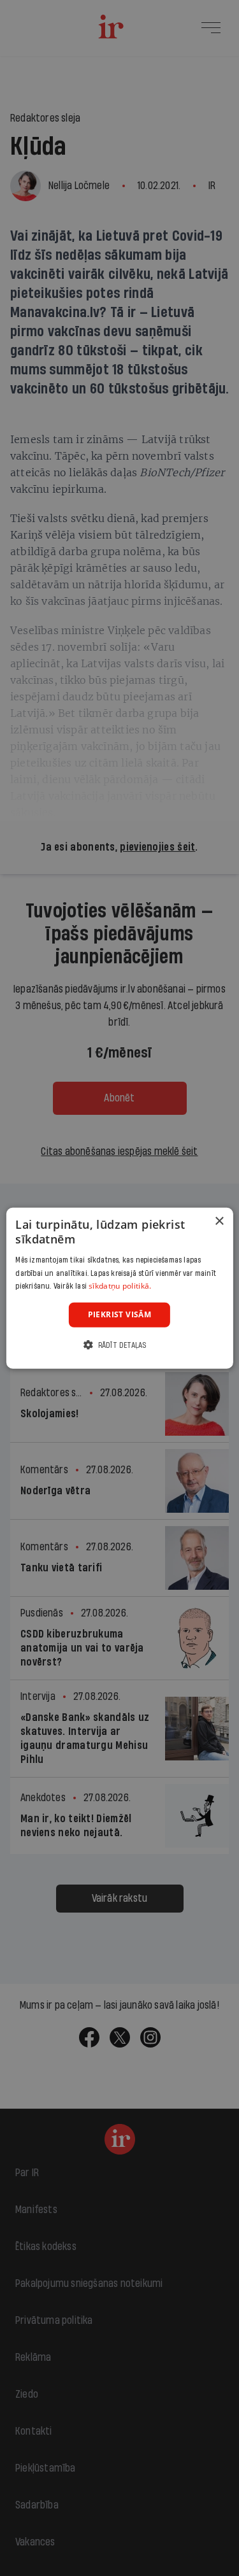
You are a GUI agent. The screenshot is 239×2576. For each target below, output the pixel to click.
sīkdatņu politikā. (120, 1286)
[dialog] (119, 1288)
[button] (119, 1344)
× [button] (219, 1221)
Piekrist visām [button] (120, 1314)
